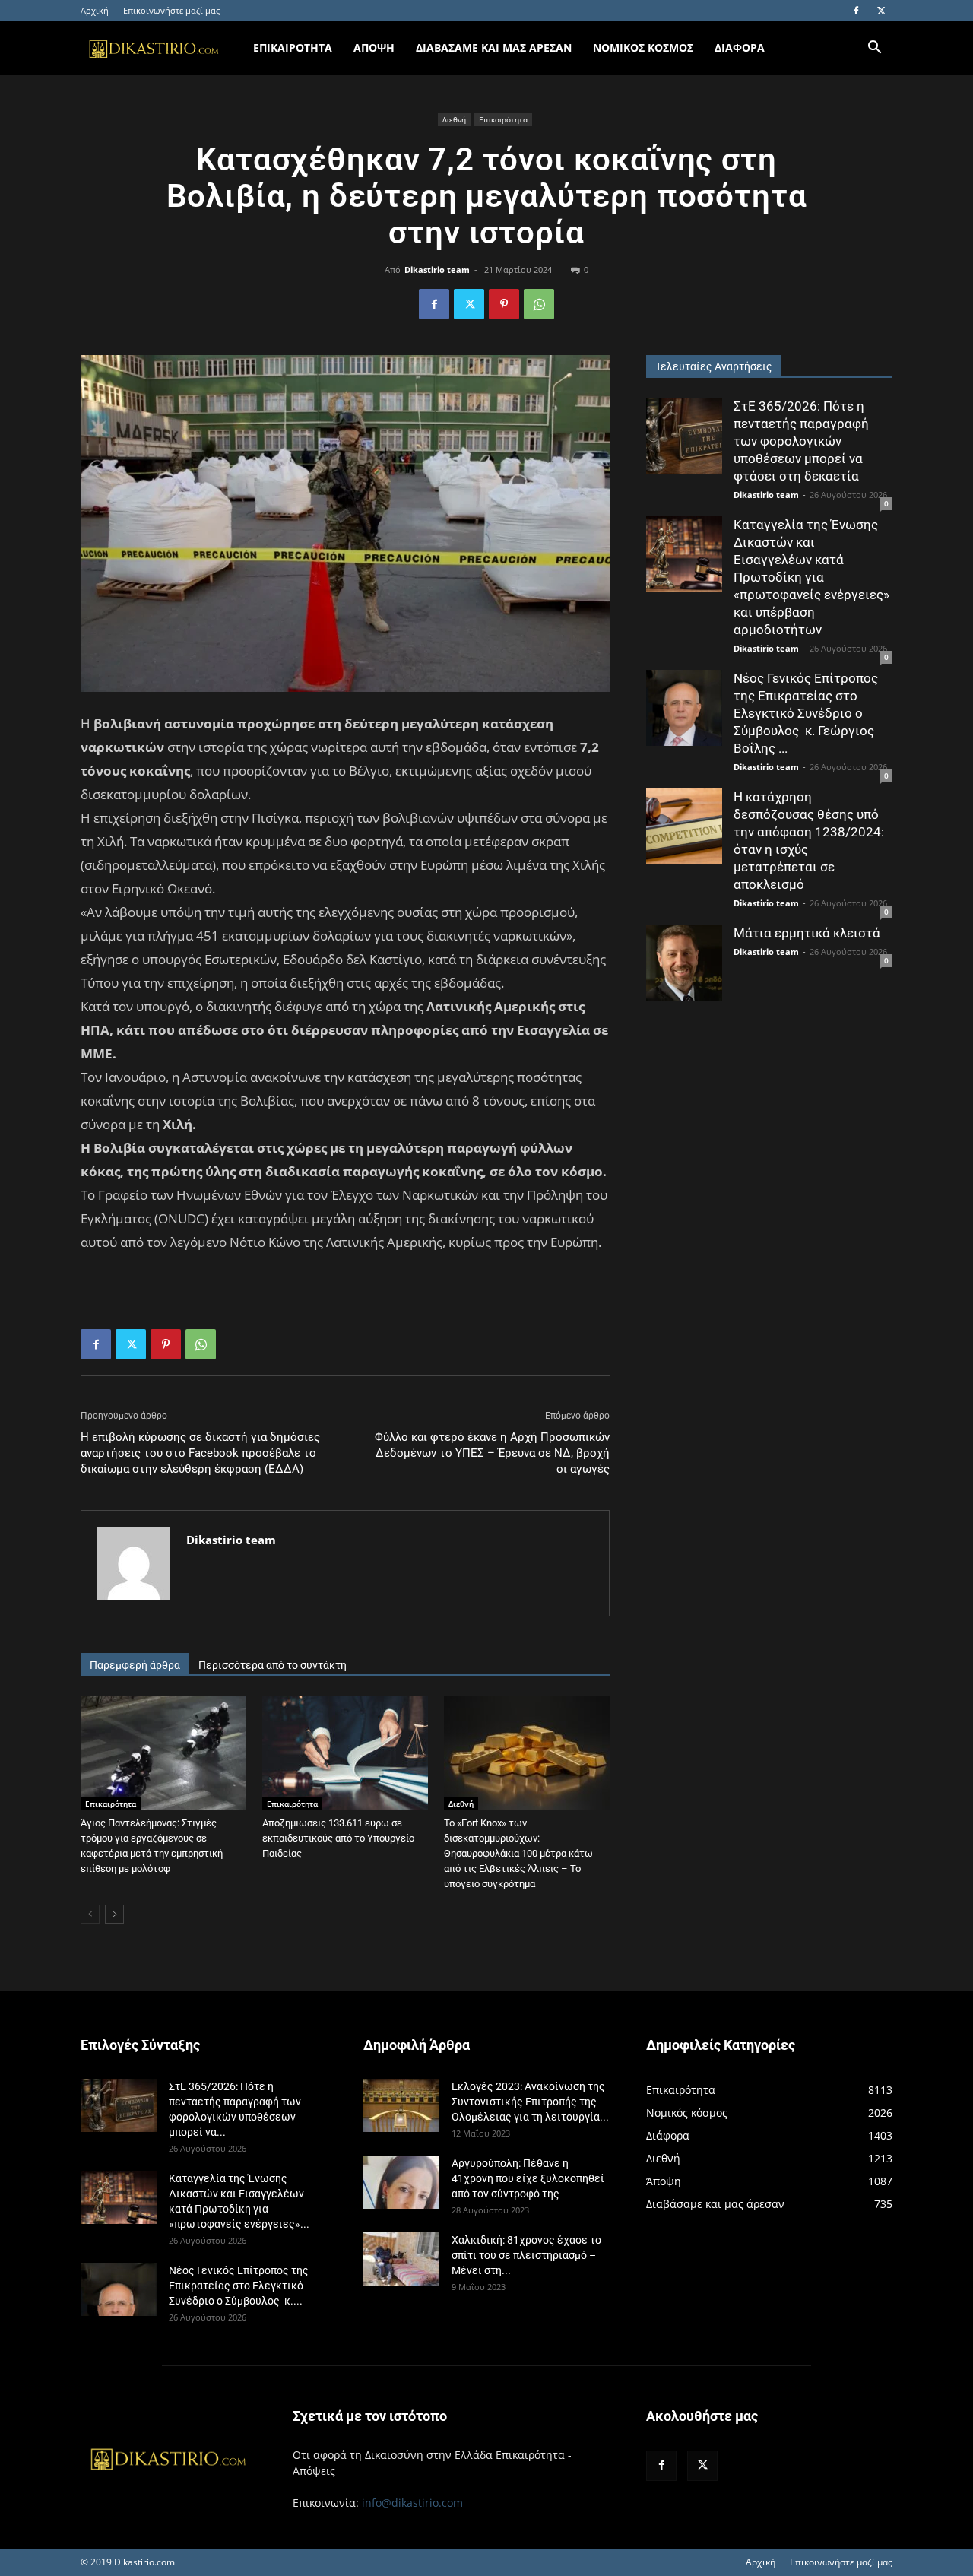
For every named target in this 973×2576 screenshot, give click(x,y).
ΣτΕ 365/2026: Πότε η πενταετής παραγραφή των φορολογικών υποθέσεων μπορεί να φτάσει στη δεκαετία (801, 441)
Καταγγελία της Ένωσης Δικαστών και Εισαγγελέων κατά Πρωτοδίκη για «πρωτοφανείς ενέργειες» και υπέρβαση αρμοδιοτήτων (811, 577)
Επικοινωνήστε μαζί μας (171, 10)
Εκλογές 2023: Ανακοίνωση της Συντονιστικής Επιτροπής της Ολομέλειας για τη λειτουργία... (530, 2102)
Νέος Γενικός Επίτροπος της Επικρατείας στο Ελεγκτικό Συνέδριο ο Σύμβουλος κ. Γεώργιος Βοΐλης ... (806, 713)
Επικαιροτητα (293, 48)
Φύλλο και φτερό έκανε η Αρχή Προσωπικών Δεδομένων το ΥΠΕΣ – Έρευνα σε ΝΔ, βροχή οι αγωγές (492, 1453)
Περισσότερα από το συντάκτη (273, 1665)
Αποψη (374, 48)
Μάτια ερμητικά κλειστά (807, 933)
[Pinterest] (504, 304)
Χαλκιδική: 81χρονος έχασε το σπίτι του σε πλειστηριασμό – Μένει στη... (526, 2255)
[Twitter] (881, 11)
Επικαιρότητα (503, 119)
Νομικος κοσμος (643, 48)
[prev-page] (90, 1914)
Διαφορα (740, 48)
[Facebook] (856, 11)
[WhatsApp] (539, 304)
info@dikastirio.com (412, 2503)
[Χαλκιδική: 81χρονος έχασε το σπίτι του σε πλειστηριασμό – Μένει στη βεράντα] (401, 2259)
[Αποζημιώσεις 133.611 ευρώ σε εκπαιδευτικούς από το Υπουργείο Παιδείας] (345, 1753)
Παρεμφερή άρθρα (135, 1665)
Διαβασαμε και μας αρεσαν (494, 48)
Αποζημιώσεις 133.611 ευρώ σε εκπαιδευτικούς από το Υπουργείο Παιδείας (338, 1838)
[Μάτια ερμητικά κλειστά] (684, 963)
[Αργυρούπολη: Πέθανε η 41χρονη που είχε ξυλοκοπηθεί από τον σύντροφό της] (401, 2182)
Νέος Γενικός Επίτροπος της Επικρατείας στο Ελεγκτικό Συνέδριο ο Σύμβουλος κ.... (239, 2286)
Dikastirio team (437, 270)
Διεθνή (454, 119)
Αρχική (95, 10)
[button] (874, 49)
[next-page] (114, 1914)
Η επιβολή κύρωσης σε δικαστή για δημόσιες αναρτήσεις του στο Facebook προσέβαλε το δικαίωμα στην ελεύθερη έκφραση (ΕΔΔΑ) (200, 1453)
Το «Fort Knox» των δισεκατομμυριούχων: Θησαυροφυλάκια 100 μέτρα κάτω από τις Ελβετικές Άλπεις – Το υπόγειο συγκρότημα (518, 1853)
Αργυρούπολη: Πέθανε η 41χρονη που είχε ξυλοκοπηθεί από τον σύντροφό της (528, 2178)
